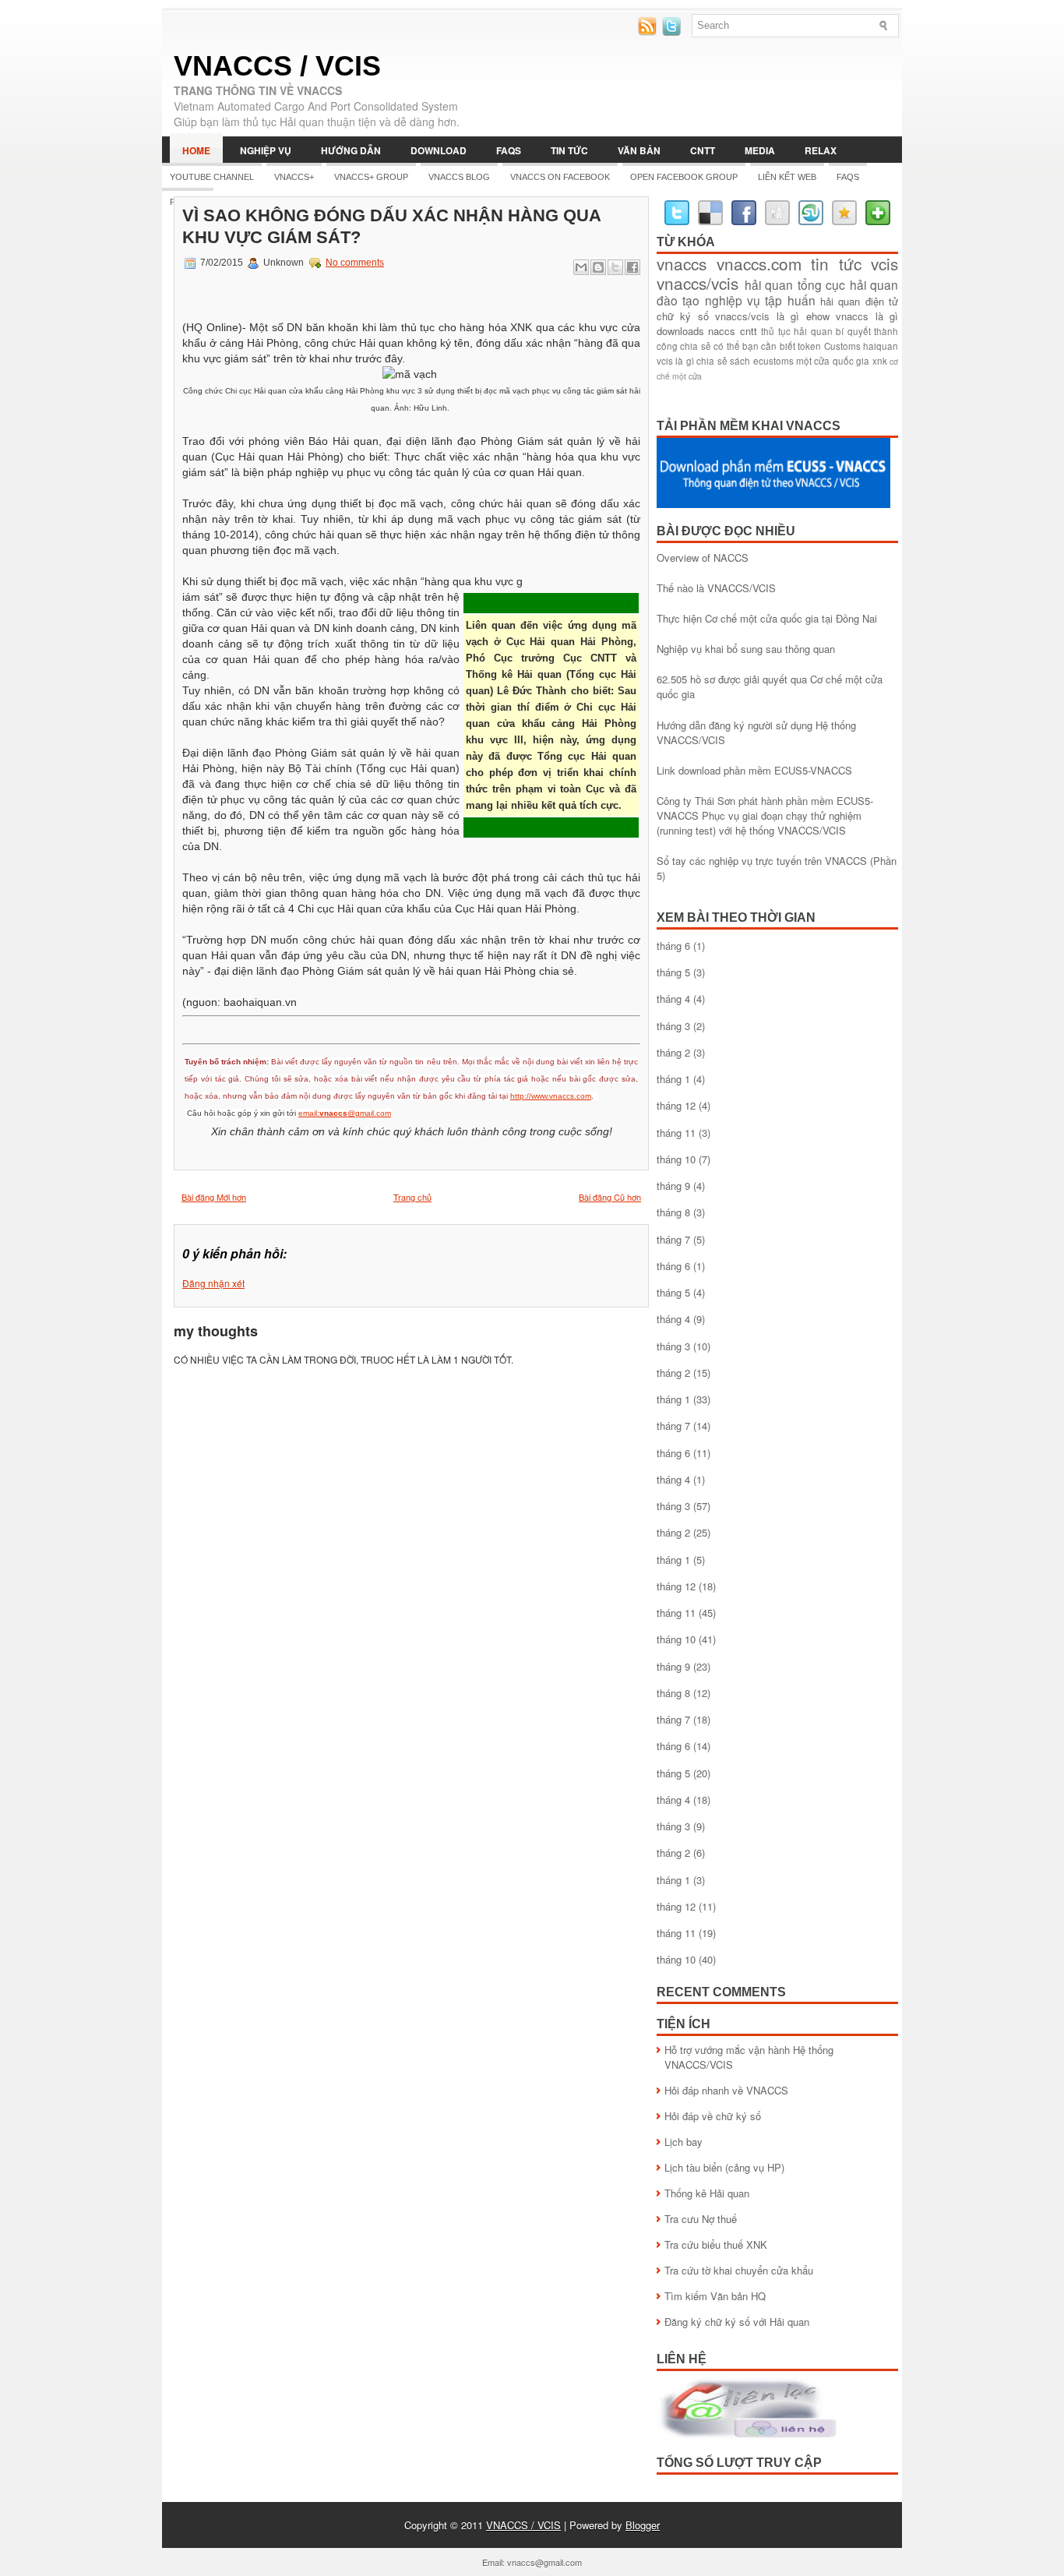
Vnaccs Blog (459, 177)
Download (439, 150)
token (809, 346)
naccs (722, 331)
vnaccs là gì (867, 316)
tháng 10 (676, 1159)
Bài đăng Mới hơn (214, 1197)
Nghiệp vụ (266, 150)
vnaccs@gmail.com (544, 2562)
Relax (821, 150)
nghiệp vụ (733, 300)
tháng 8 (673, 1212)
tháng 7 (673, 1239)
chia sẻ (695, 346)
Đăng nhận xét (213, 1283)
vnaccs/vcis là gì (757, 316)
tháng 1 (673, 1079)
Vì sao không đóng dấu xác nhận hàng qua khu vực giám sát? (391, 226)
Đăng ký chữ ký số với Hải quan (737, 2322)
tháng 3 (673, 1026)
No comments (355, 263)
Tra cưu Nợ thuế (701, 2219)
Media (760, 150)
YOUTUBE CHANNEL (212, 177)
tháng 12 (676, 1105)
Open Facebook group (684, 177)
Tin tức (569, 150)
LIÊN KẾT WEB (787, 177)
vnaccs (682, 263)
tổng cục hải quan (848, 284)
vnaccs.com (759, 263)
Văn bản (639, 150)
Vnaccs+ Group (371, 177)
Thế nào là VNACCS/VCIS (716, 588)
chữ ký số (683, 316)
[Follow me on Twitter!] (673, 32)
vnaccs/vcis (698, 283)
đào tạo (678, 300)
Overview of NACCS (703, 558)
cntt (749, 331)
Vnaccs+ (294, 177)
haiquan (881, 346)
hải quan (769, 284)
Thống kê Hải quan (707, 2193)
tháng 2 (673, 1052)
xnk (880, 361)
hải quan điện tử (859, 301)
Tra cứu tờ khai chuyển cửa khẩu (739, 2270)
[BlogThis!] (598, 267)
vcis (884, 263)
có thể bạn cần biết (754, 346)
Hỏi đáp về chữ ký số (713, 2116)
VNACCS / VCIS (277, 66)
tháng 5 (673, 972)
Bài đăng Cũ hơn (610, 1197)
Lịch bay (683, 2142)
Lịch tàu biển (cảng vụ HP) (724, 2167)
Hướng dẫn (351, 150)
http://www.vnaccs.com (551, 1096)
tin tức (836, 263)
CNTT (703, 150)
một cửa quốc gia (833, 361)
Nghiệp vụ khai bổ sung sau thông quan (746, 649)
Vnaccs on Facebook (560, 177)
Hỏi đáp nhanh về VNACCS (726, 2090)
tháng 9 (673, 1186)
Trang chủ (412, 1197)
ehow (818, 316)
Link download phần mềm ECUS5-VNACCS (754, 770)
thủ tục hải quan (796, 331)
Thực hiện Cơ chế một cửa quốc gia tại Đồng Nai (767, 618)
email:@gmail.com (345, 1113)
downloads (680, 331)
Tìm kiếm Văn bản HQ (715, 2296)
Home (196, 150)
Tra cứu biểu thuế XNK (716, 2244)
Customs (842, 346)
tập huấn (790, 300)
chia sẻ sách (723, 361)
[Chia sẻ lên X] (615, 267)
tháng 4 (673, 999)
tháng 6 (673, 946)
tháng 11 (676, 1133)
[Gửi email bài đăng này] (581, 267)
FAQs (509, 150)
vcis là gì (675, 361)
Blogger (643, 2525)
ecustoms (773, 361)
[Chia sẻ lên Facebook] (632, 267)
